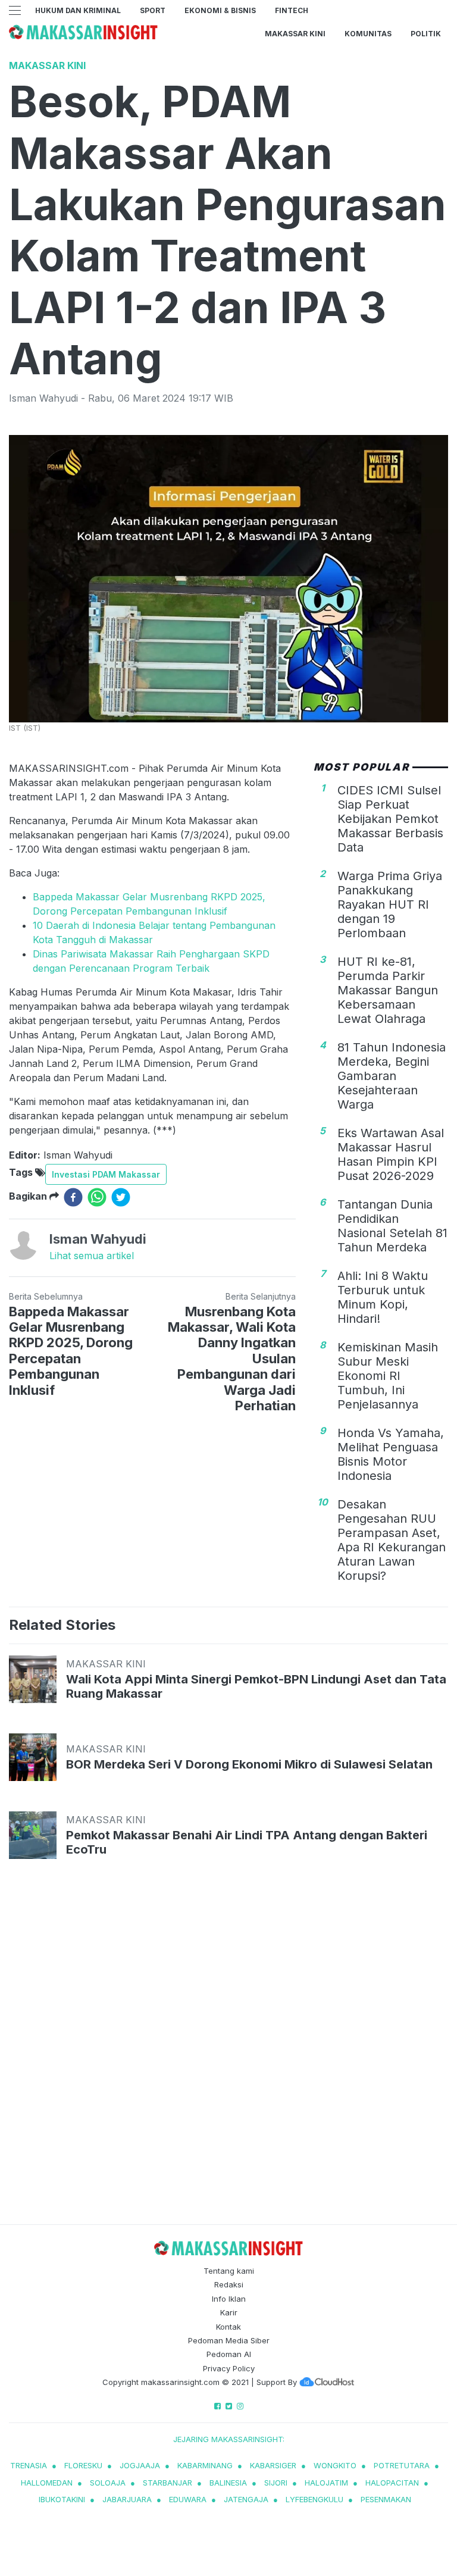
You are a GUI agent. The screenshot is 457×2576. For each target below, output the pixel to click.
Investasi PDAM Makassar (106, 1174)
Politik (426, 34)
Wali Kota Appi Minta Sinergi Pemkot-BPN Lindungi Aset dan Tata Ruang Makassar (256, 1686)
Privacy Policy (229, 2368)
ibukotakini (62, 2499)
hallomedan (47, 2483)
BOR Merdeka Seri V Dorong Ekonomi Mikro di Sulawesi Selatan (249, 1764)
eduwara (188, 2499)
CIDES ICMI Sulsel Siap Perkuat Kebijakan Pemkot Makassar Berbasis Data (390, 819)
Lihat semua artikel (92, 1256)
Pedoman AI (229, 2354)
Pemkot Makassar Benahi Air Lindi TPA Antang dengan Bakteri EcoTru (247, 1842)
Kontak (228, 2327)
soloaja (108, 2483)
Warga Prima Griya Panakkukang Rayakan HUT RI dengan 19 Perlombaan (390, 904)
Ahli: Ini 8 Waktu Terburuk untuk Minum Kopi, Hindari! (383, 1297)
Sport (153, 10)
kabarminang (205, 2465)
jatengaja (246, 2499)
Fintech (292, 10)
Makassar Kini (295, 34)
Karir (229, 2312)
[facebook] (73, 1197)
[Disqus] (228, 2053)
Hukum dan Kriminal (78, 10)
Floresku (83, 2465)
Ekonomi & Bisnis (220, 10)
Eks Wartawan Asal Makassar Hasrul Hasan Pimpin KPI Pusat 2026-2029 (391, 1154)
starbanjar (168, 2483)
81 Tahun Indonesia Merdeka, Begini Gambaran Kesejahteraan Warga (392, 1076)
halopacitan (392, 2483)
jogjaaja (140, 2465)
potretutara (402, 2465)
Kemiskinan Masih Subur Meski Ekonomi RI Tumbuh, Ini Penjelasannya (388, 1376)
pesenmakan (386, 2499)
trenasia (29, 2465)
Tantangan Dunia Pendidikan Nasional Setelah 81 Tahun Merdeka (392, 1226)
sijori (276, 2483)
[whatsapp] (97, 1197)
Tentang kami (229, 2271)
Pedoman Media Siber (229, 2340)
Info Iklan (229, 2299)
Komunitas (368, 34)
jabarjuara (127, 2499)
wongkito (335, 2465)
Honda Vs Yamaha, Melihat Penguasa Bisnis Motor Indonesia (391, 1454)
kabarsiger (273, 2465)
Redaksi (229, 2284)
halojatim (326, 2483)
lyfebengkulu (314, 2499)
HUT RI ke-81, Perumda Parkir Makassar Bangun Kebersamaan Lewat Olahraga (388, 990)
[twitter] (121, 1197)
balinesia (228, 2483)
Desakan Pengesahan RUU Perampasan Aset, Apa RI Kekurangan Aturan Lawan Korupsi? (392, 1540)
